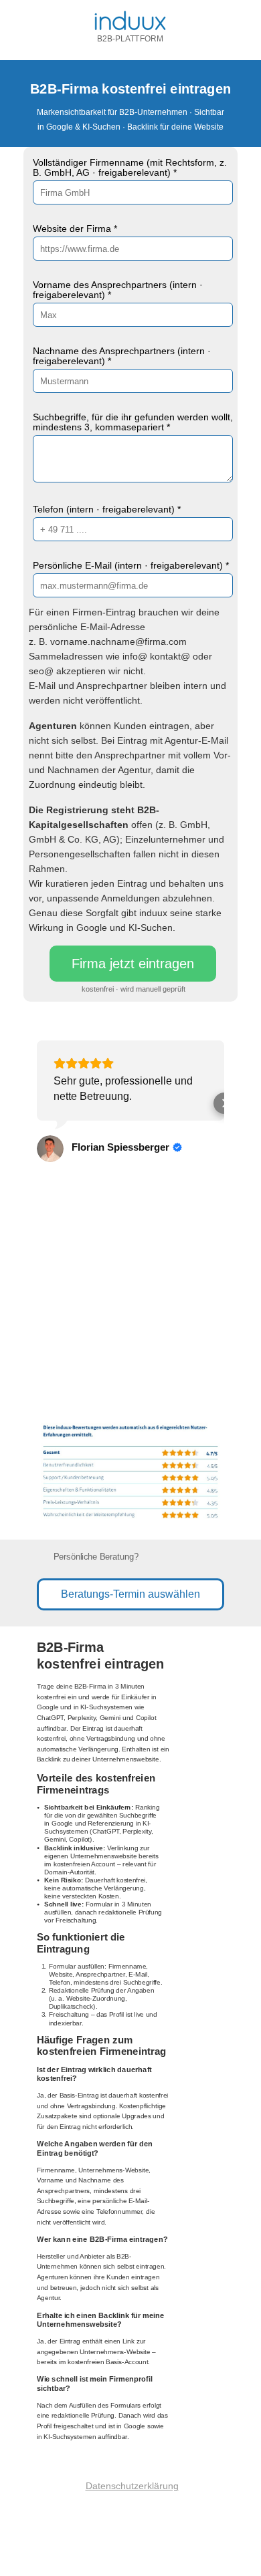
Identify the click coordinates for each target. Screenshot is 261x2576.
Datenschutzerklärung (132, 2486)
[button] (37, 1103)
